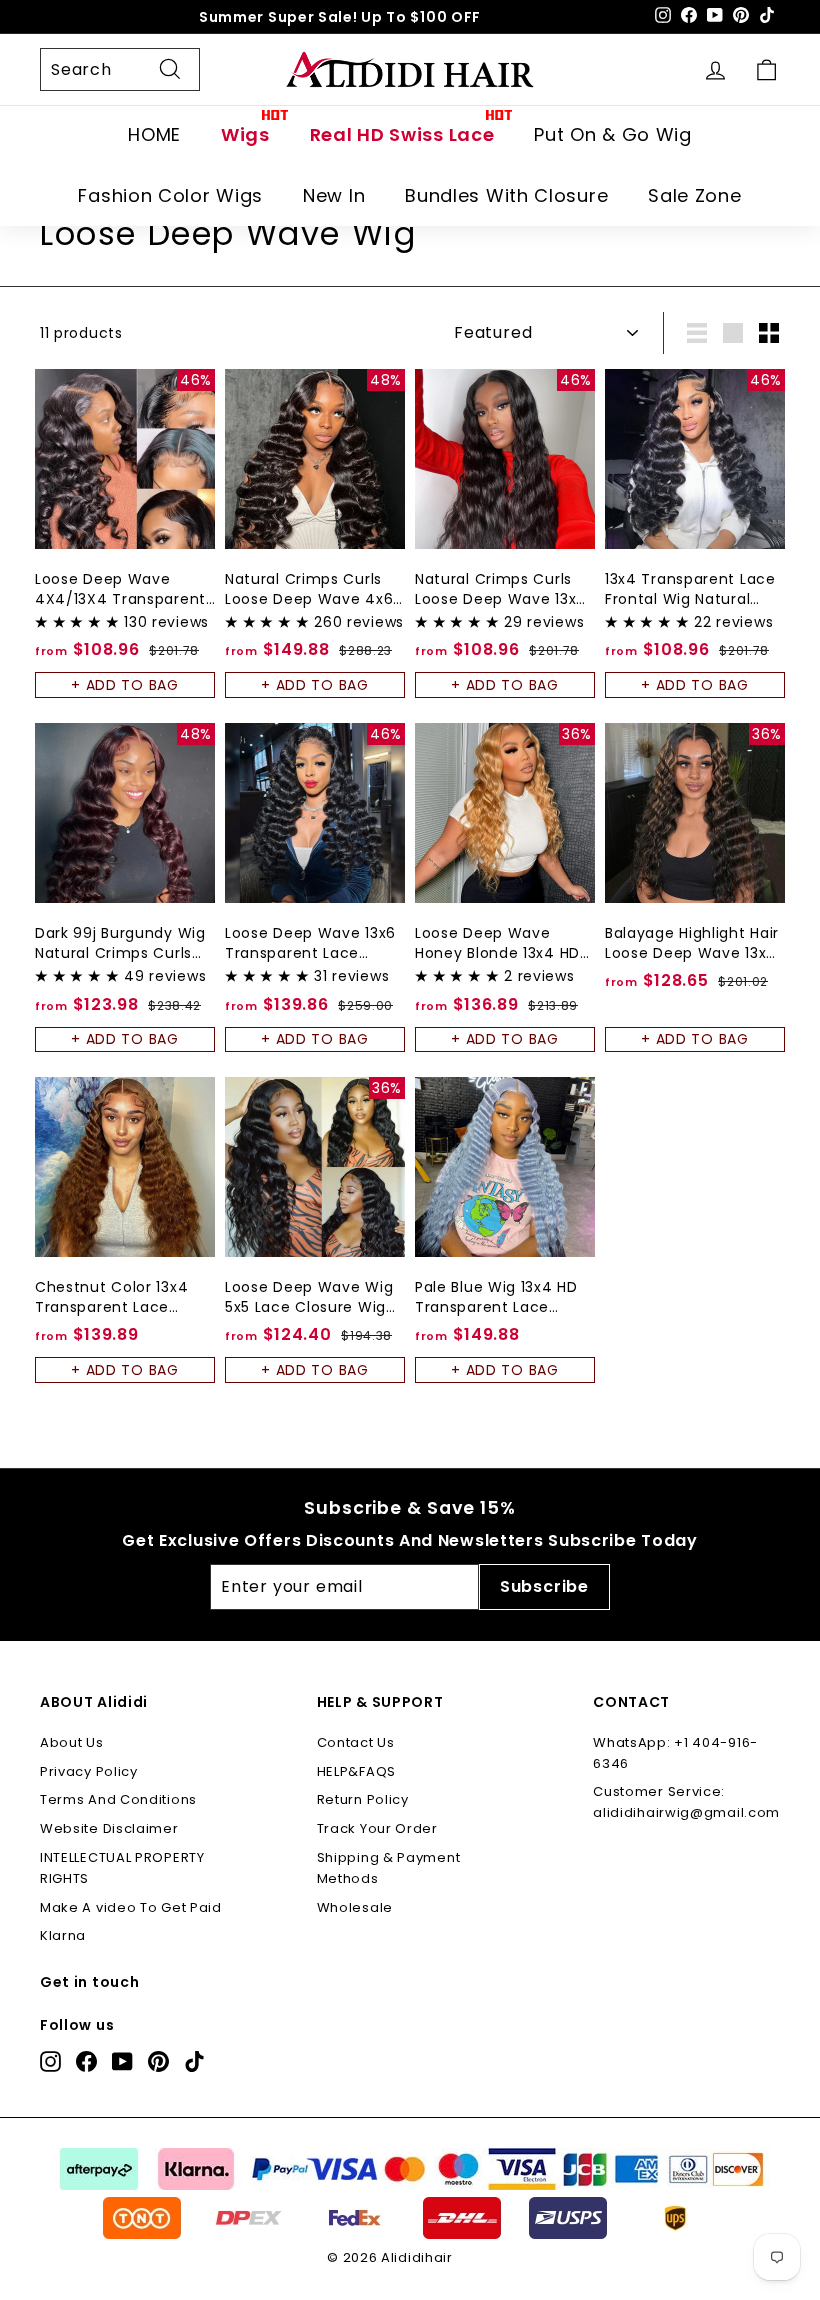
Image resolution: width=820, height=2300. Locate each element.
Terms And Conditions (118, 1799)
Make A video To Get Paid (131, 1907)
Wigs (245, 134)
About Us (72, 1742)
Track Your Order (377, 1828)
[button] (79, 622)
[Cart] (766, 69)
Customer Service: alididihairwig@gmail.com (686, 1802)
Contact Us (356, 1742)
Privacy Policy (89, 1771)
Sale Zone (694, 195)
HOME (154, 134)
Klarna (63, 1935)
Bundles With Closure (506, 195)
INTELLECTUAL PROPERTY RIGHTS (122, 1868)
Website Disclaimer (109, 1828)
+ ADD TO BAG (124, 685)
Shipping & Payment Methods (389, 1868)
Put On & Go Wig (613, 134)
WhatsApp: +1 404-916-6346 (675, 1753)
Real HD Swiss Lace (402, 134)
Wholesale (355, 1907)
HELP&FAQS (356, 1771)
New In (334, 195)
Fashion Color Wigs (170, 195)
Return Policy (363, 1799)
